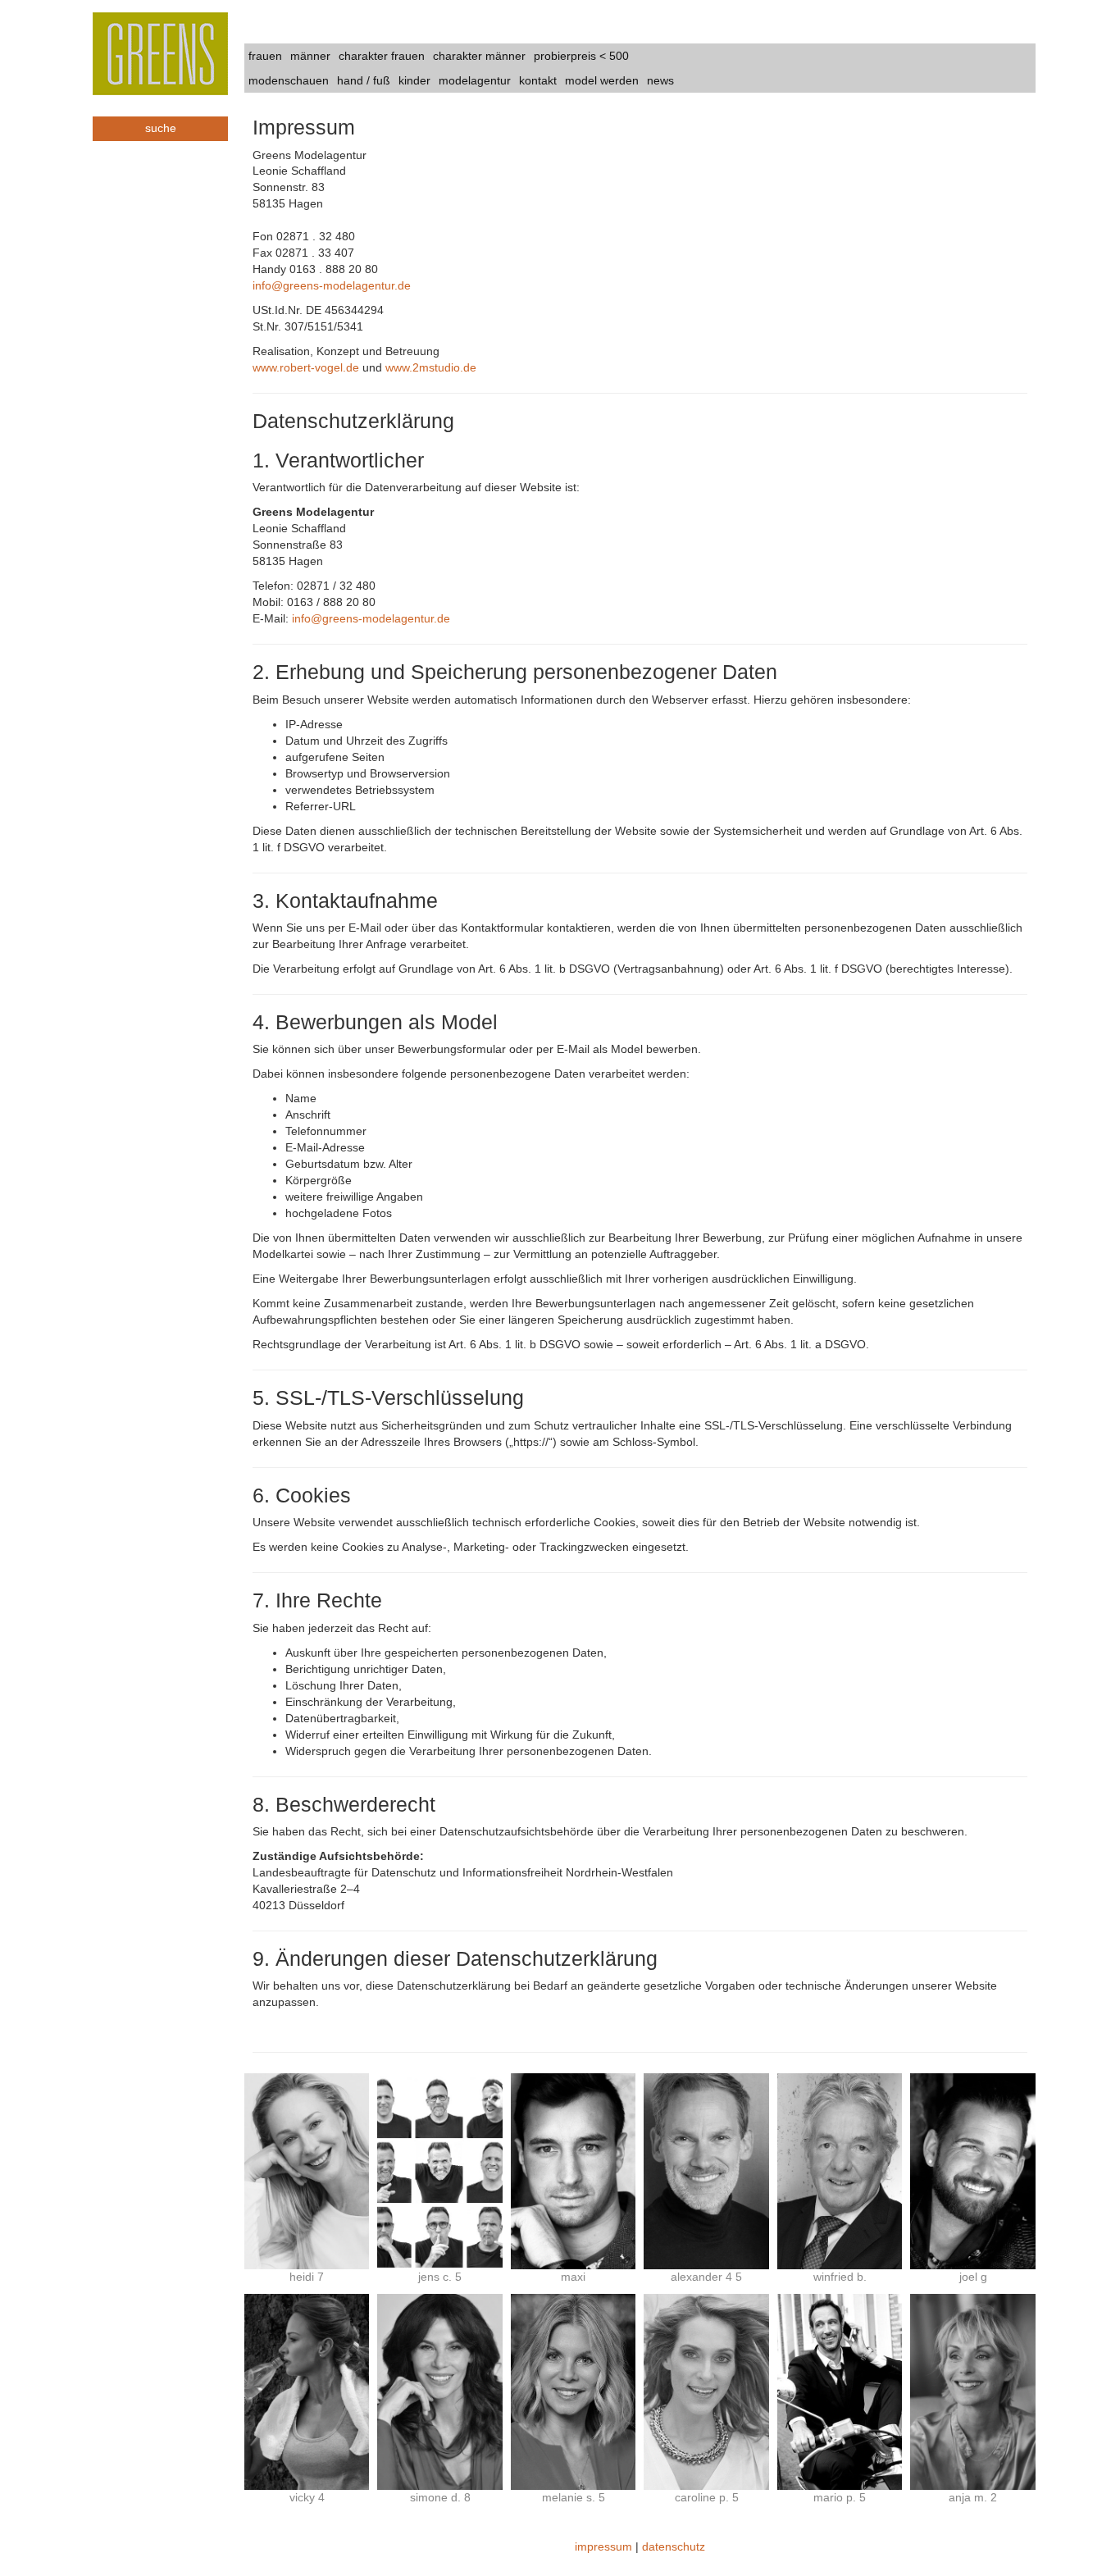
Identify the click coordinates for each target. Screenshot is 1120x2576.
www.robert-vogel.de (306, 367)
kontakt (538, 80)
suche (161, 128)
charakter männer (479, 56)
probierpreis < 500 (581, 56)
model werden (602, 80)
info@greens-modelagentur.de (332, 285)
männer (310, 56)
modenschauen (289, 80)
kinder (414, 80)
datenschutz (674, 2546)
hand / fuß (364, 80)
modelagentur (475, 80)
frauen (265, 56)
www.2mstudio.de (431, 367)
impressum (603, 2546)
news (660, 80)
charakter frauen (382, 56)
